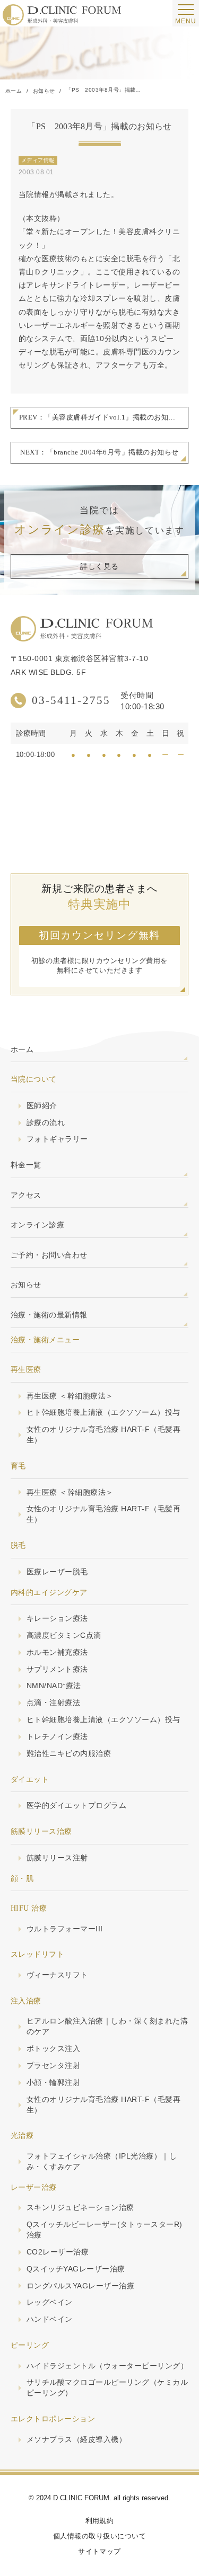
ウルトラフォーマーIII (65, 1929)
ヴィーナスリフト (57, 1975)
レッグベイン (50, 2302)
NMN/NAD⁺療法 (54, 1686)
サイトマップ (99, 2551)
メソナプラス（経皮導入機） (76, 2439)
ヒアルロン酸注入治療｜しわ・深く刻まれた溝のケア (107, 2026)
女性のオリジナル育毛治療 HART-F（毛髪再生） (103, 1434)
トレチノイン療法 (57, 1736)
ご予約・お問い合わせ (49, 1255)
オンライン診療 (37, 1225)
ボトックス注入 (53, 2048)
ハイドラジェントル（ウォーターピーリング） (107, 2366)
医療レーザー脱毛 (57, 1572)
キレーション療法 (57, 1618)
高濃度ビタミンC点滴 (64, 1635)
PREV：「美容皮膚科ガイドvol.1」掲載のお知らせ (101, 417)
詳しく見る (99, 567)
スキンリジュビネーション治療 (80, 2207)
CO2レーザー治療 (58, 2252)
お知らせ (26, 1285)
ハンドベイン (50, 2319)
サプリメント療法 (57, 1669)
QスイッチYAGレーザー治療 (76, 2269)
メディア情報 (38, 160)
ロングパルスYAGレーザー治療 (80, 2286)
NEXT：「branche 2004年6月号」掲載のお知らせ (99, 452)
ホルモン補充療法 (57, 1652)
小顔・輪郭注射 (53, 2082)
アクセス (26, 1195)
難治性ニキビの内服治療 (69, 1753)
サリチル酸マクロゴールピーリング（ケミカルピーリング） (107, 2387)
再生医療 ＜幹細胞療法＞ (70, 1396)
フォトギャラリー (57, 1139)
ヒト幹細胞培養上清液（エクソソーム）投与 (103, 1412)
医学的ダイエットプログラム (76, 1805)
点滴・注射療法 (53, 1703)
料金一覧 (26, 1165)
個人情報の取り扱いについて (99, 2536)
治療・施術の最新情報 (49, 1315)
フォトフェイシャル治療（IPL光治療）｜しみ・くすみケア (102, 2161)
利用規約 (100, 2521)
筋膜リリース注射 (57, 1858)
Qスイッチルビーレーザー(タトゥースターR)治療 (105, 2230)
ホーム (22, 1049)
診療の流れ (46, 1122)
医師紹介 (42, 1106)
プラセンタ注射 (53, 2065)
